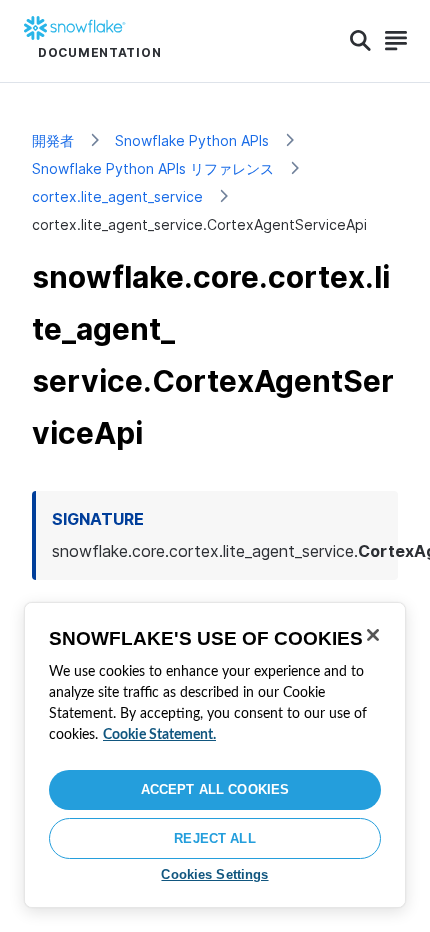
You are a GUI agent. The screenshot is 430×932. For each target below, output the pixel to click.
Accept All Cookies (215, 789)
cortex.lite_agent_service (117, 196)
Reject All (214, 838)
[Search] (360, 41)
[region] (215, 755)
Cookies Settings (214, 874)
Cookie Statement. (159, 735)
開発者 (53, 140)
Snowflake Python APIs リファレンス (153, 168)
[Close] (373, 635)
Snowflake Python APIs (192, 140)
